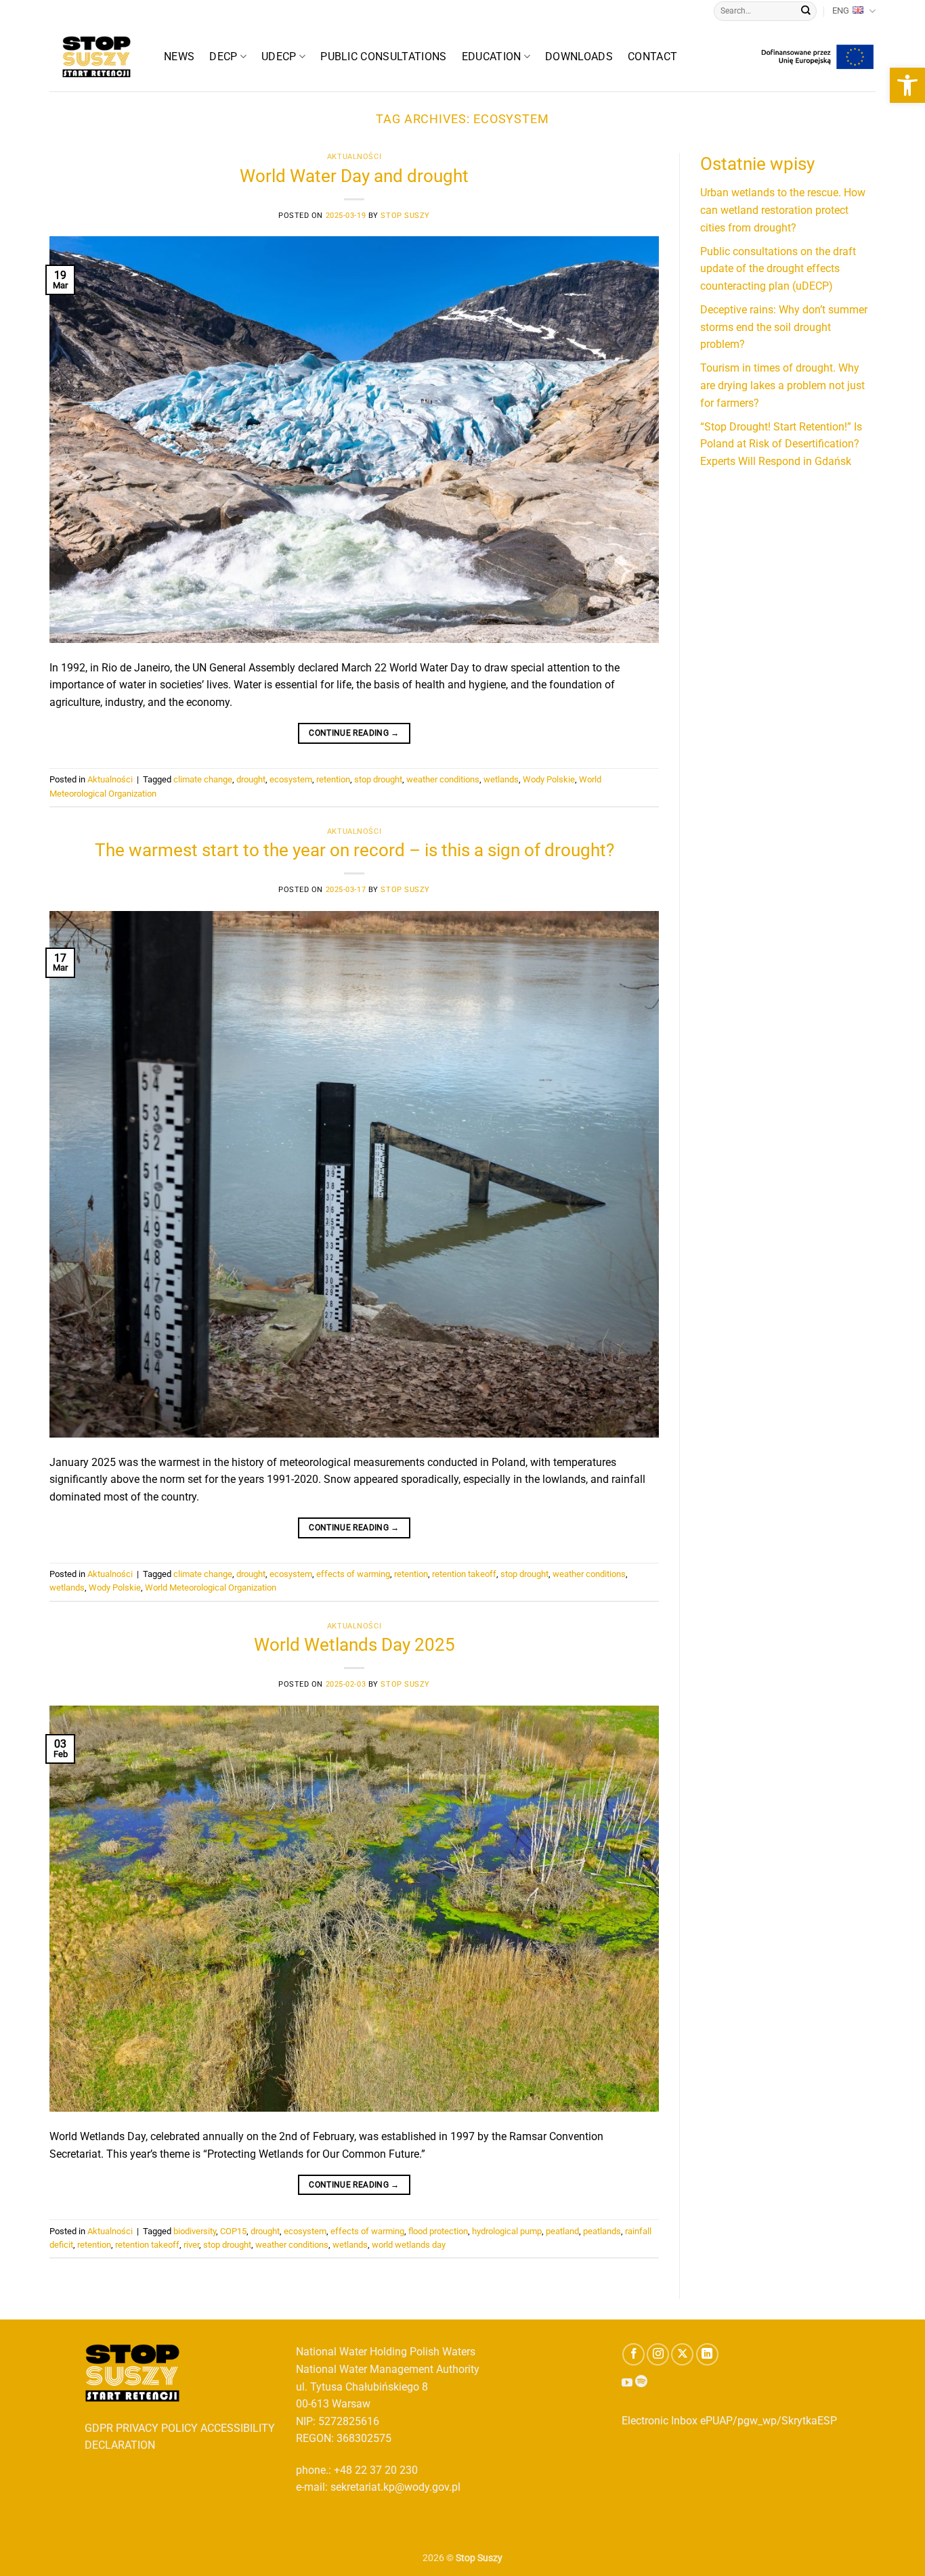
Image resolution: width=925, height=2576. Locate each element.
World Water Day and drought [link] (354, 176)
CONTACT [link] (652, 57)
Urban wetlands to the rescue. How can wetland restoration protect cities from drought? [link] (783, 210)
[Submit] (806, 12)
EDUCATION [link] (492, 57)
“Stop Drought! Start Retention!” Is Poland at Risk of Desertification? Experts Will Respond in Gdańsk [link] (781, 444)
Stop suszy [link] (405, 216)
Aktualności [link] (354, 157)
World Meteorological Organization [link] (211, 1587)
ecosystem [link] (291, 779)
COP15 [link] (233, 2231)
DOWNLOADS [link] (579, 57)
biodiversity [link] (195, 2231)
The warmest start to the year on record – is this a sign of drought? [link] (354, 850)
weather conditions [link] (443, 779)
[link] (907, 85)
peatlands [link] (602, 2231)
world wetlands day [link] (409, 2245)
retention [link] (333, 779)
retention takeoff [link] (464, 1574)
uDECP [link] (279, 57)
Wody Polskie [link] (549, 779)
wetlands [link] (501, 779)
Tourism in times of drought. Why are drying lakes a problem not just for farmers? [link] (782, 385)
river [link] (191, 2245)
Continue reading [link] (354, 733)
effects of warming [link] (353, 1574)
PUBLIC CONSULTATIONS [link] (383, 57)
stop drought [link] (378, 779)
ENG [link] (841, 10)
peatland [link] (562, 2231)
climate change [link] (203, 779)
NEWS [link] (179, 57)
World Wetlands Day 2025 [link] (354, 1645)
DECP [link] (223, 57)
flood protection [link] (438, 2231)
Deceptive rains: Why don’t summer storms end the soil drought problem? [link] (784, 327)
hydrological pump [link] (507, 2231)
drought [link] (251, 779)
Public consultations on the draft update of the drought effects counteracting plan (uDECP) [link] (778, 269)
